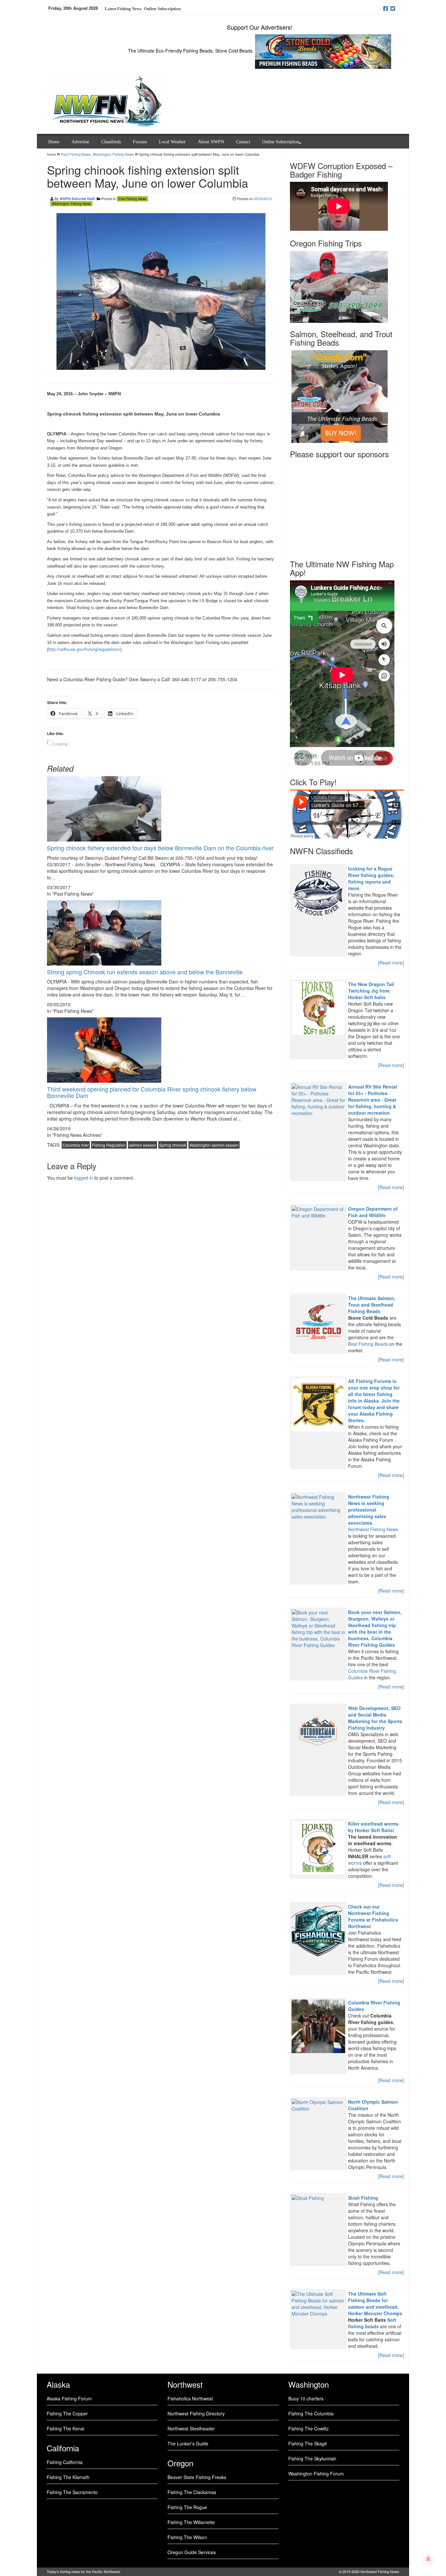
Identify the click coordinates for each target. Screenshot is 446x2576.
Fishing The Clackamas (192, 2492)
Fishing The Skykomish (312, 2458)
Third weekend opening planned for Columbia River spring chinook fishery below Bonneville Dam (152, 1092)
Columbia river (76, 1145)
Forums (140, 142)
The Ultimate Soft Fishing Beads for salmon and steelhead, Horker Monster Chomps (375, 2303)
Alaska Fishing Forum (69, 2398)
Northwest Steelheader (191, 2428)
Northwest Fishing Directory (196, 2413)
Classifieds (111, 142)
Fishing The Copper (67, 2413)
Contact (243, 142)
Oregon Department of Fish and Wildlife (373, 1212)
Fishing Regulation (109, 1145)
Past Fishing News (76, 154)
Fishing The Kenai (65, 2428)
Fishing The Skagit (308, 2443)
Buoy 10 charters (306, 2398)
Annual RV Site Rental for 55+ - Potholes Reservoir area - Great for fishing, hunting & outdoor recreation (373, 1100)
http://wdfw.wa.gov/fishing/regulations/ (84, 649)
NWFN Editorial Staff (77, 199)
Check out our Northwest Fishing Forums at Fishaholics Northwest (373, 1916)
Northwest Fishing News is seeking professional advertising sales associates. (369, 1510)
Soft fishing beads (372, 2323)
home (52, 154)
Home (54, 142)
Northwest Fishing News (373, 1529)
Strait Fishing (363, 2198)
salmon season (143, 1145)
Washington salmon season (214, 1145)
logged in (84, 1178)
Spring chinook (173, 1145)
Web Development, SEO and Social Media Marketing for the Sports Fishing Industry (375, 1718)
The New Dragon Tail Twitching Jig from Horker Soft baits (371, 991)
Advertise (80, 142)
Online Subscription (162, 9)
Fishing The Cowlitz (309, 2428)
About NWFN (211, 142)
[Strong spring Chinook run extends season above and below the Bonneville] (104, 932)
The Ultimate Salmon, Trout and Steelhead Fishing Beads (372, 1305)
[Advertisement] (347, 507)
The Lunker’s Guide (188, 2443)
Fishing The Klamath (68, 2477)
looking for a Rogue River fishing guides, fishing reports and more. (371, 878)
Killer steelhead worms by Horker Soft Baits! (373, 1827)
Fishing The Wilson (187, 2537)
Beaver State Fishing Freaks (197, 2477)
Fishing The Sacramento (72, 2492)
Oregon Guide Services (192, 2552)
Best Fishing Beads (368, 1344)
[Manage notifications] (428, 2559)
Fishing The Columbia (311, 2413)
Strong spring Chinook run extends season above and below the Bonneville (145, 972)
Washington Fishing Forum (316, 2474)
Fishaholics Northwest (190, 2398)
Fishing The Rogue (187, 2507)
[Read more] (391, 963)
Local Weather (172, 142)
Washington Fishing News (113, 154)
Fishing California (65, 2462)
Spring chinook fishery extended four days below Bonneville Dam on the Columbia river (160, 848)
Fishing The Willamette (191, 2522)
